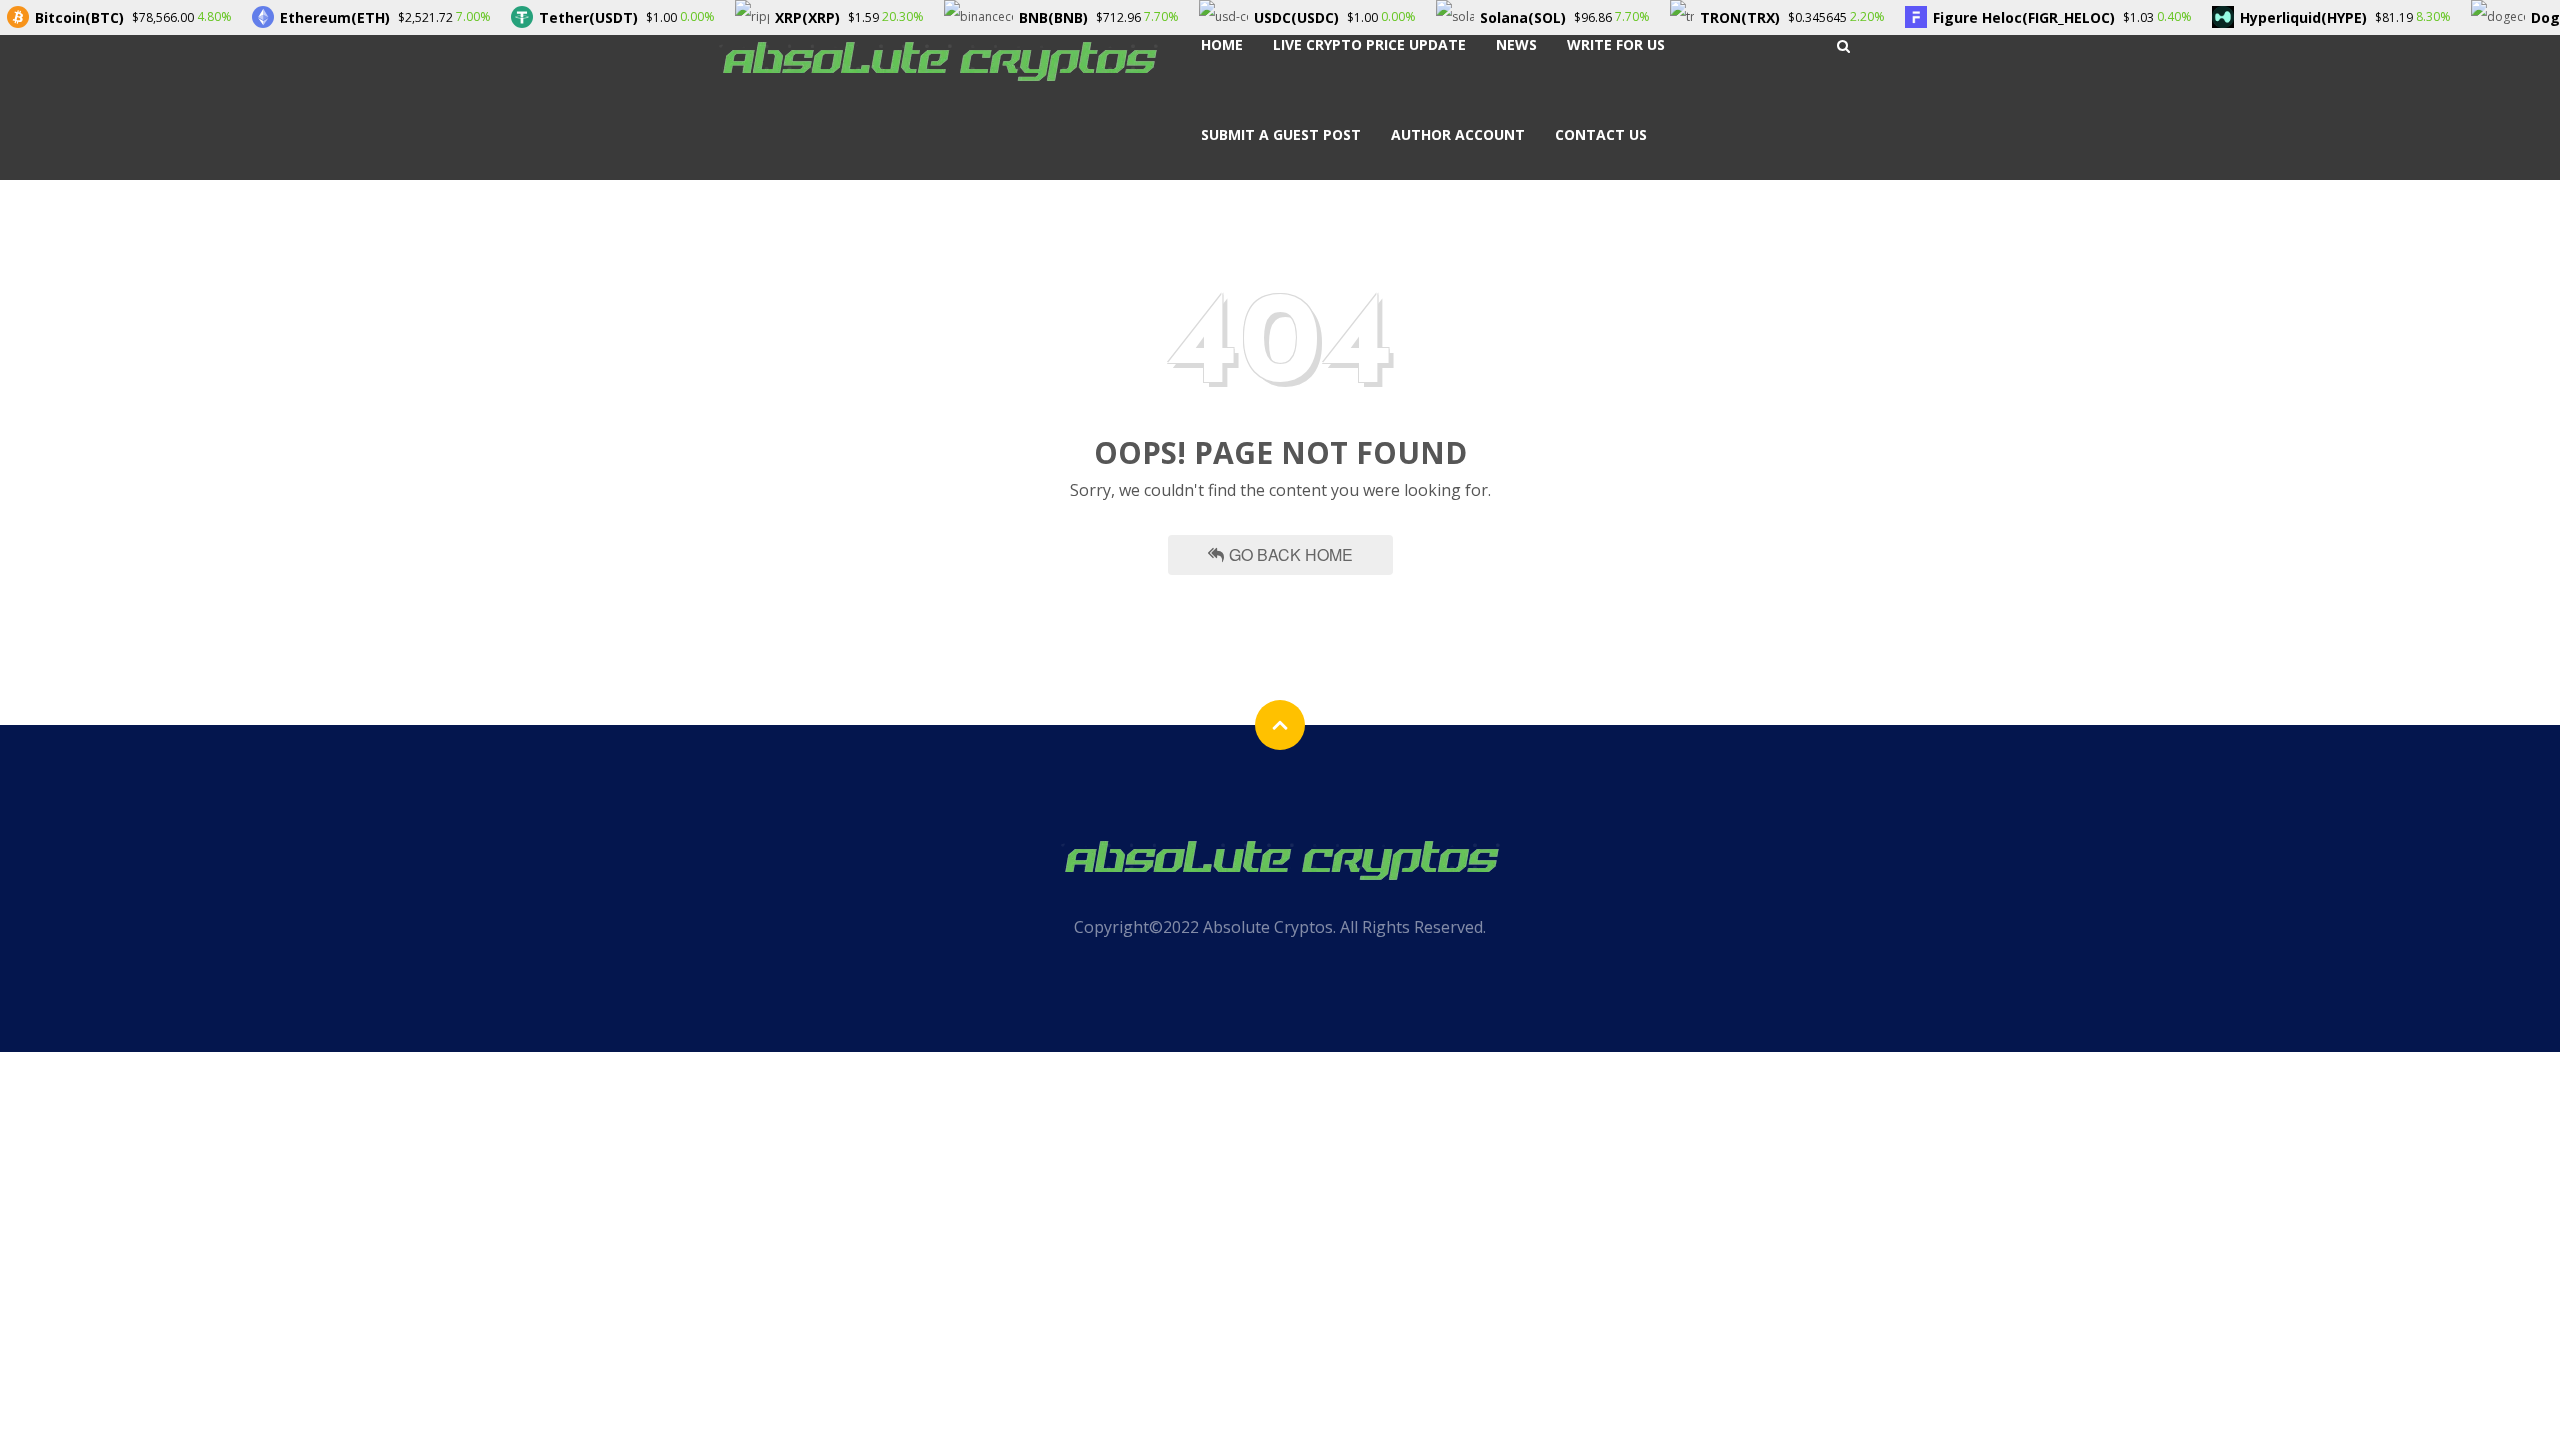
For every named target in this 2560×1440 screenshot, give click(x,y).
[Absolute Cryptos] (938, 59)
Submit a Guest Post (1281, 134)
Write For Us (1616, 44)
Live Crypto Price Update (1369, 44)
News (1516, 44)
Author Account (1458, 134)
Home (1222, 44)
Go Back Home (1291, 554)
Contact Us (1601, 134)
